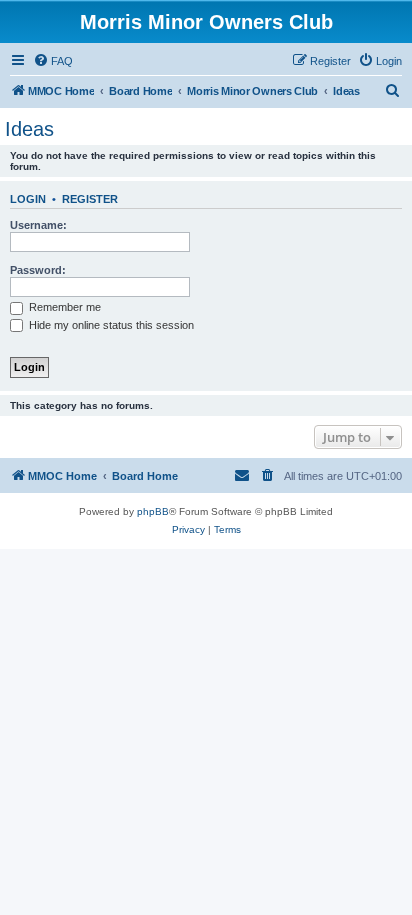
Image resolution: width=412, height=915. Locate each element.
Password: (38, 270)
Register (90, 199)
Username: (38, 225)
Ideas (29, 129)
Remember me (63, 307)
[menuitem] (53, 61)
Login (28, 199)
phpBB (153, 511)
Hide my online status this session (110, 325)
